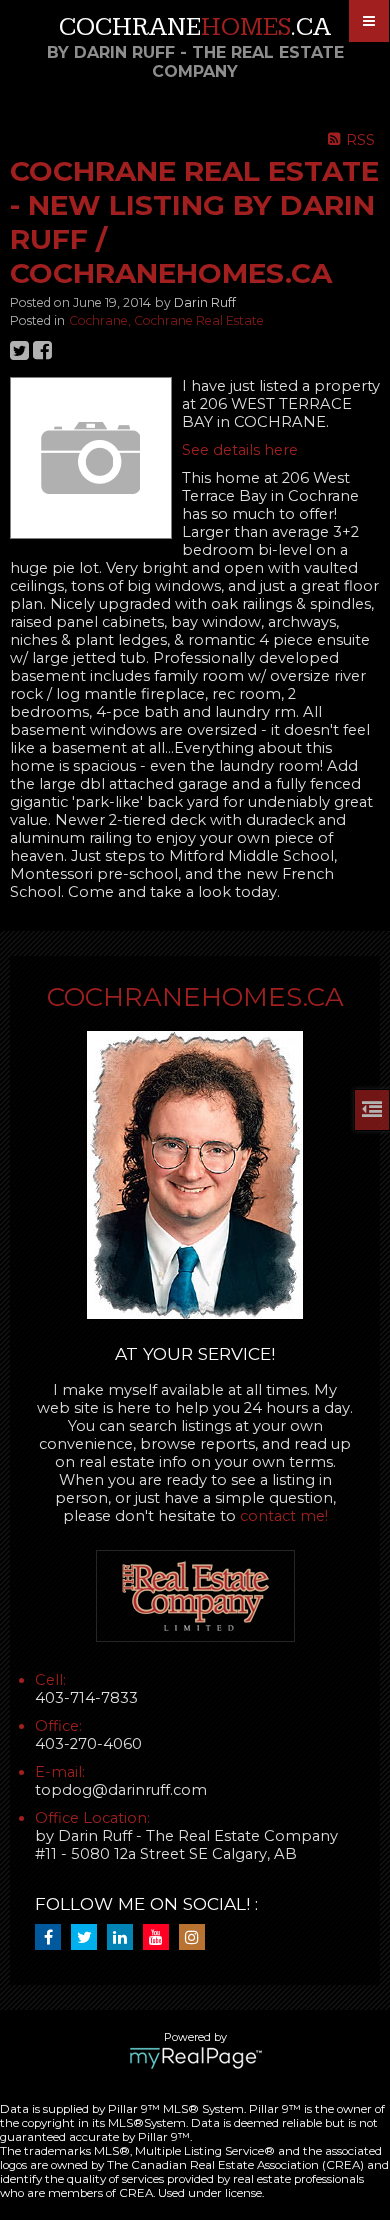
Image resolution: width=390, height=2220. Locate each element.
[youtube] (161, 1938)
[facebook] (53, 1938)
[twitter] (89, 1938)
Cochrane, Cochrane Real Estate (166, 320)
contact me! (284, 1516)
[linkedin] (125, 1938)
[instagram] (197, 1938)
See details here (240, 450)
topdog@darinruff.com (121, 1790)
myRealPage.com (195, 2058)
